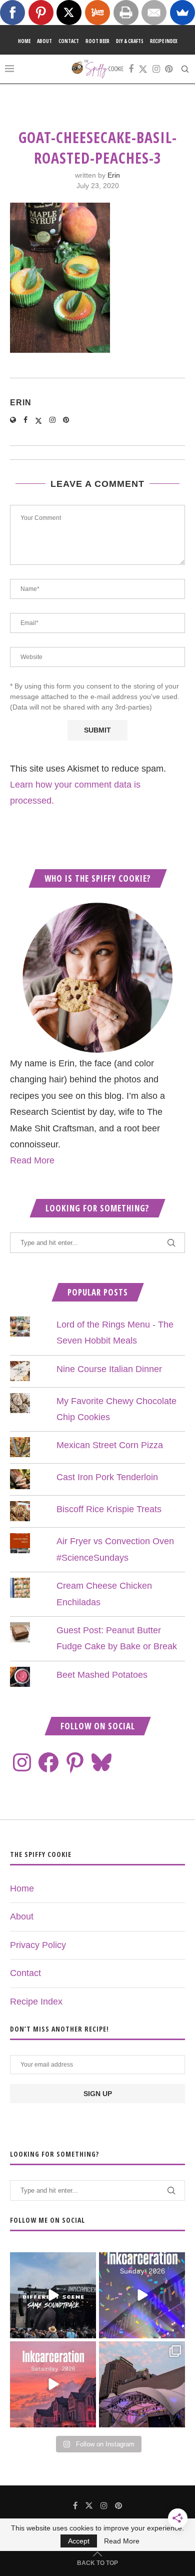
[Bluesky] (101, 1762)
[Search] (185, 69)
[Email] (154, 13)
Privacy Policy (38, 1945)
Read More (32, 1160)
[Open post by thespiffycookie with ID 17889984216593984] (142, 2384)
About (44, 41)
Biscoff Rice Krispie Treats (109, 1509)
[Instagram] (156, 69)
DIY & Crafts (130, 41)
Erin (114, 175)
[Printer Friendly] (126, 13)
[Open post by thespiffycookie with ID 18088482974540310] (53, 2295)
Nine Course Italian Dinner (109, 1369)
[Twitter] (143, 69)
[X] (69, 13)
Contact (69, 41)
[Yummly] (97, 13)
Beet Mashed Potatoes (102, 1675)
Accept (79, 2541)
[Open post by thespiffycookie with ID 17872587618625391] (142, 2295)
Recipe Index (164, 41)
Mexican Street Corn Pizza (110, 1445)
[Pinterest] (169, 69)
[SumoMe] (182, 13)
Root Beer (97, 41)
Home (24, 41)
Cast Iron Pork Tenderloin (107, 1477)
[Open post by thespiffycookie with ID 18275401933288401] (53, 2384)
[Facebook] (131, 69)
